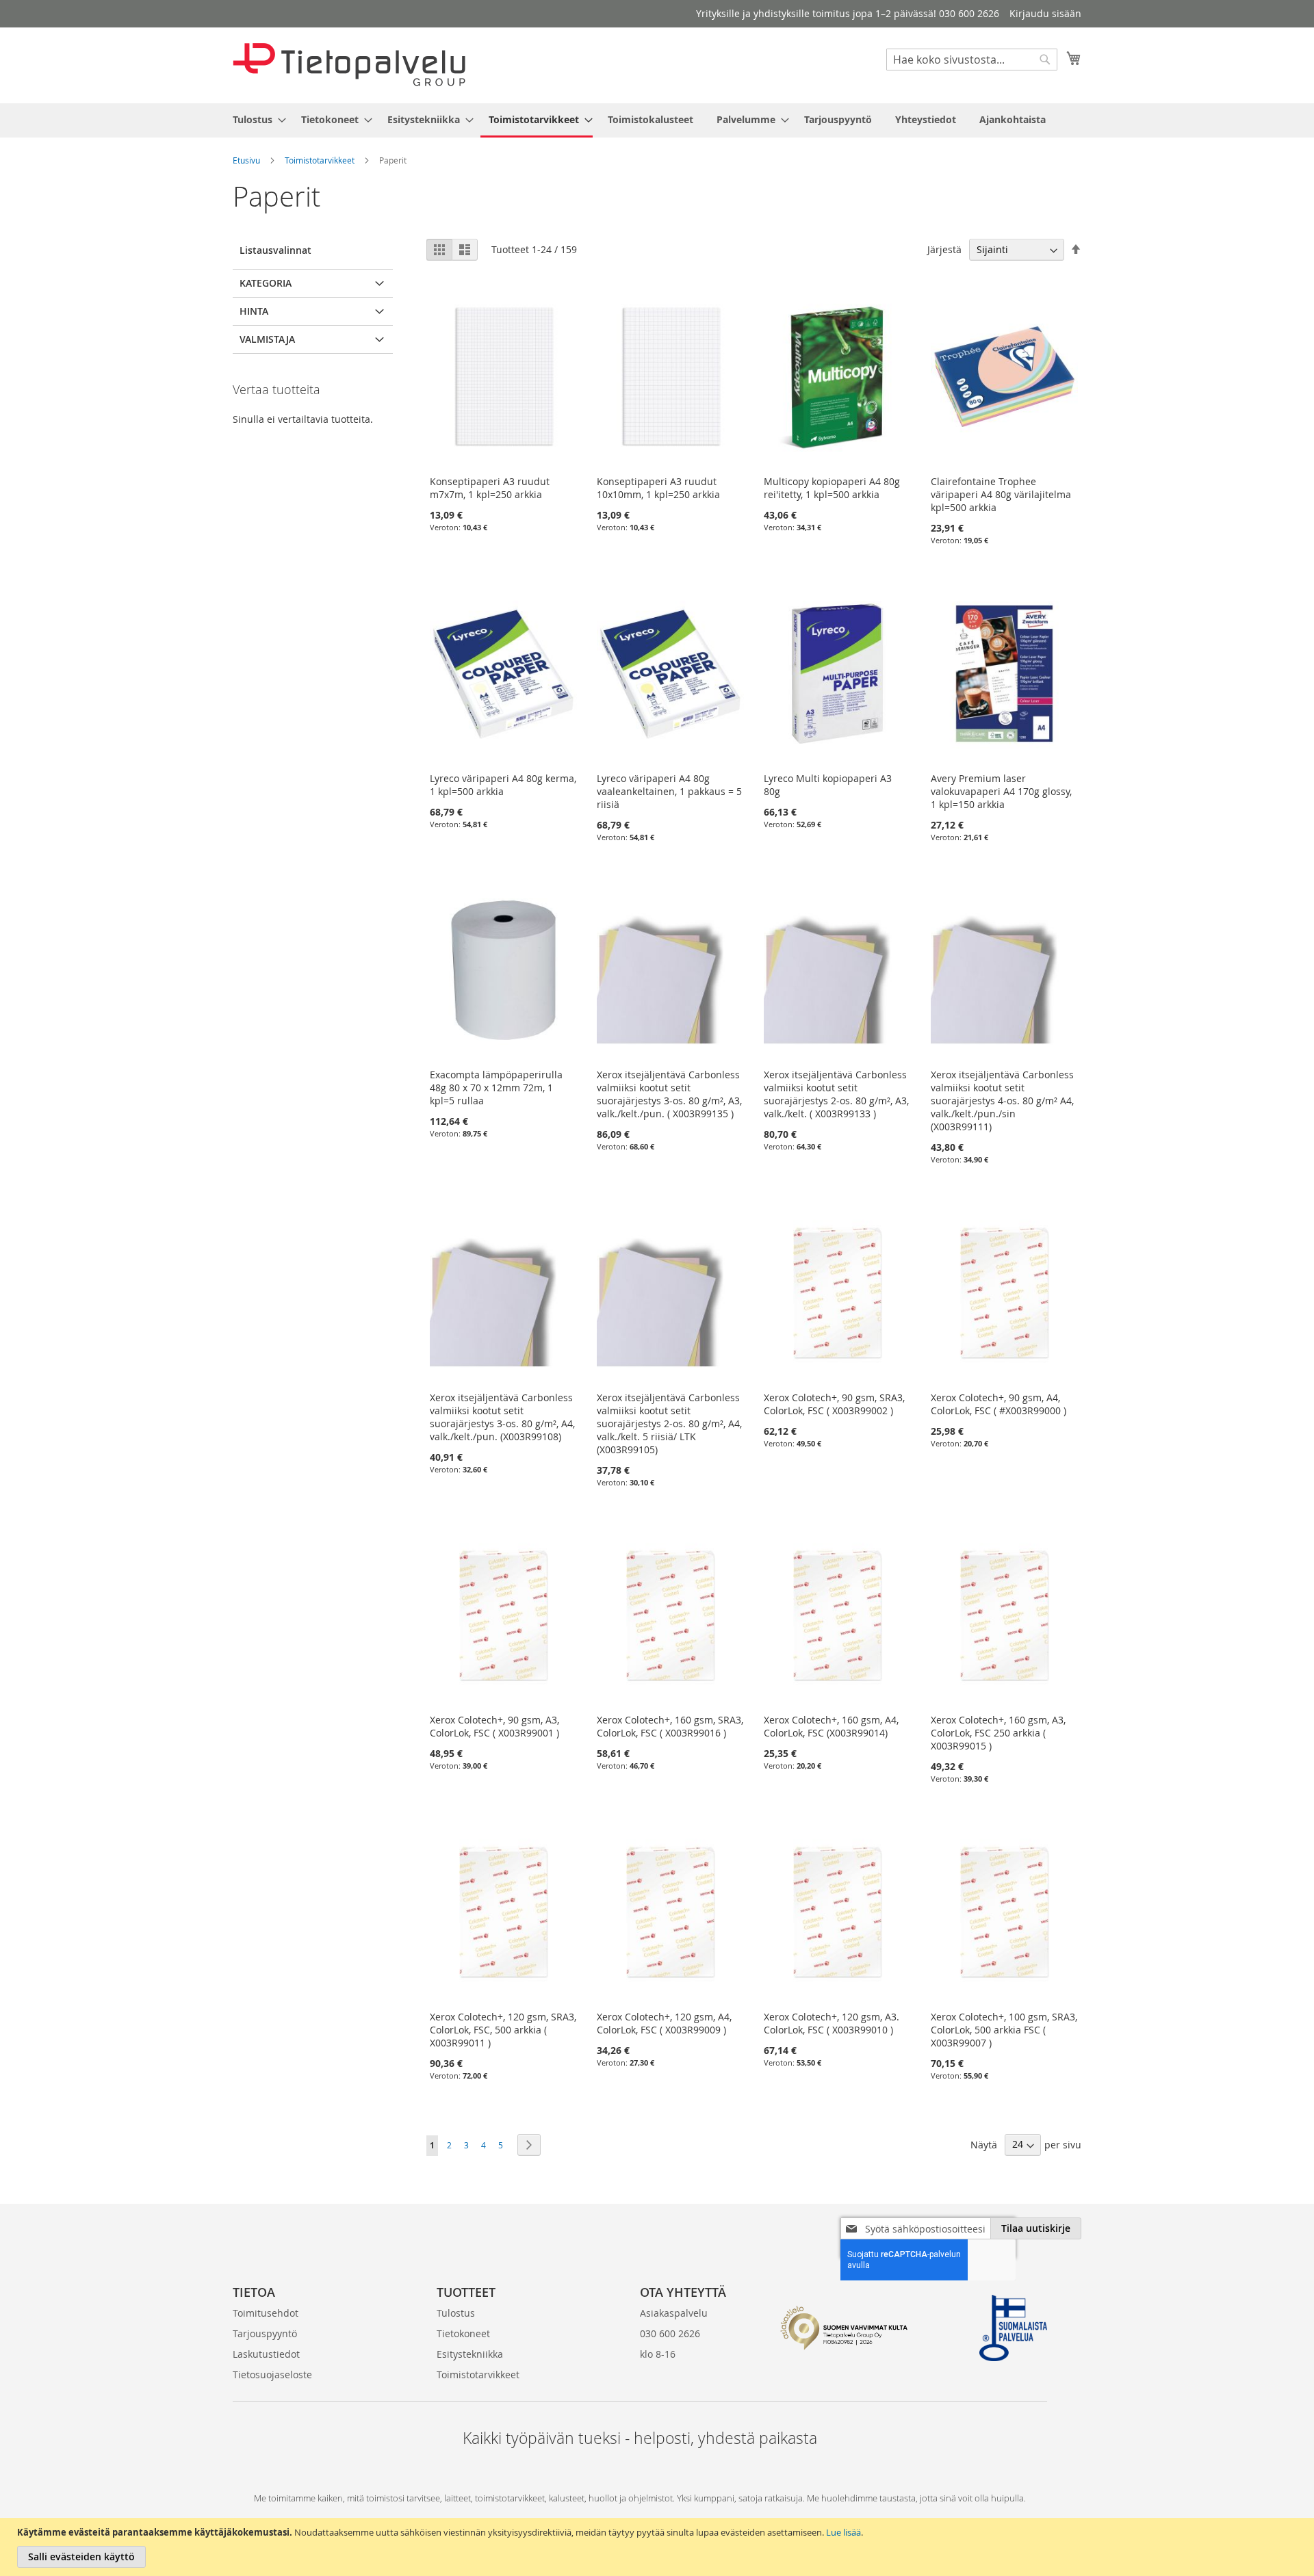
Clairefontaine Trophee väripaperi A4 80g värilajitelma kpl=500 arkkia (1001, 494)
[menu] (657, 120)
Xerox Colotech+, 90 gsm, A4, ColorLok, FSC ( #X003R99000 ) (999, 1404)
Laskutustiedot (266, 2354)
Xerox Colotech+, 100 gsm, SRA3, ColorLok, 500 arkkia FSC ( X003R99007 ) (1004, 2030)
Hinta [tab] (254, 311)
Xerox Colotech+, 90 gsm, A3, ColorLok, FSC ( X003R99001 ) (494, 1726)
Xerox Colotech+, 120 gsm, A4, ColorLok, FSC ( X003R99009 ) (664, 2023)
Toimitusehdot (266, 2313)
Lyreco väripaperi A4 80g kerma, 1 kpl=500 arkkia (503, 785)
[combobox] (972, 60)
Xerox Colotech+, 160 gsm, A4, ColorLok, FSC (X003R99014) (831, 1726)
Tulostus (456, 2313)
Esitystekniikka (470, 2354)
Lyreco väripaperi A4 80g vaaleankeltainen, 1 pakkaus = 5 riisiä (669, 791)
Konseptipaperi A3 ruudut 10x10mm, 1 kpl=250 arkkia (658, 488)
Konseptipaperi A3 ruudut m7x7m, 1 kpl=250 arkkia (490, 488)
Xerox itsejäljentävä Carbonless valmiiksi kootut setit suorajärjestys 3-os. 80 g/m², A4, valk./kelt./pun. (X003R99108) (502, 1417)
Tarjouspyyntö (265, 2333)
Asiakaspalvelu (674, 2313)
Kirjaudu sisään (1045, 13)
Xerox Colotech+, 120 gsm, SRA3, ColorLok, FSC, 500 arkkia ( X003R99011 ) (503, 2030)
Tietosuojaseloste (272, 2375)
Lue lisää (843, 2532)
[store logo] (349, 65)
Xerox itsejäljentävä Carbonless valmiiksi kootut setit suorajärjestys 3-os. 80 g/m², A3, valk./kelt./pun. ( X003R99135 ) (669, 1094)
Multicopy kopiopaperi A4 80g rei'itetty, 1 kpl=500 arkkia (832, 488)
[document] (659, 2547)
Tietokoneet (463, 2333)
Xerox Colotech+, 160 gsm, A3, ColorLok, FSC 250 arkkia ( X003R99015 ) (998, 1733)
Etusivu (246, 160)
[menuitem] (255, 119)
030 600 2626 (670, 2333)
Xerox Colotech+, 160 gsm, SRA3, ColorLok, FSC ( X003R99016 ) (670, 1726)
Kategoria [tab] (266, 283)
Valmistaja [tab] (267, 339)
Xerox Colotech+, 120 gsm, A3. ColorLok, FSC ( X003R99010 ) (832, 2023)
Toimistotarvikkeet (320, 160)
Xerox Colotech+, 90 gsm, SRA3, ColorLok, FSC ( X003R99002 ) (834, 1404)
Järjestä (944, 249)
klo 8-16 (658, 2354)
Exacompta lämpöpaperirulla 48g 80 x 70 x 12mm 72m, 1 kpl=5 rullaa (496, 1088)
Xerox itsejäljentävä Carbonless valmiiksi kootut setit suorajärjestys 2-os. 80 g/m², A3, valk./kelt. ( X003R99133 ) (836, 1094)
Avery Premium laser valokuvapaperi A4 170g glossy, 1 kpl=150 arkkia (1001, 791)
